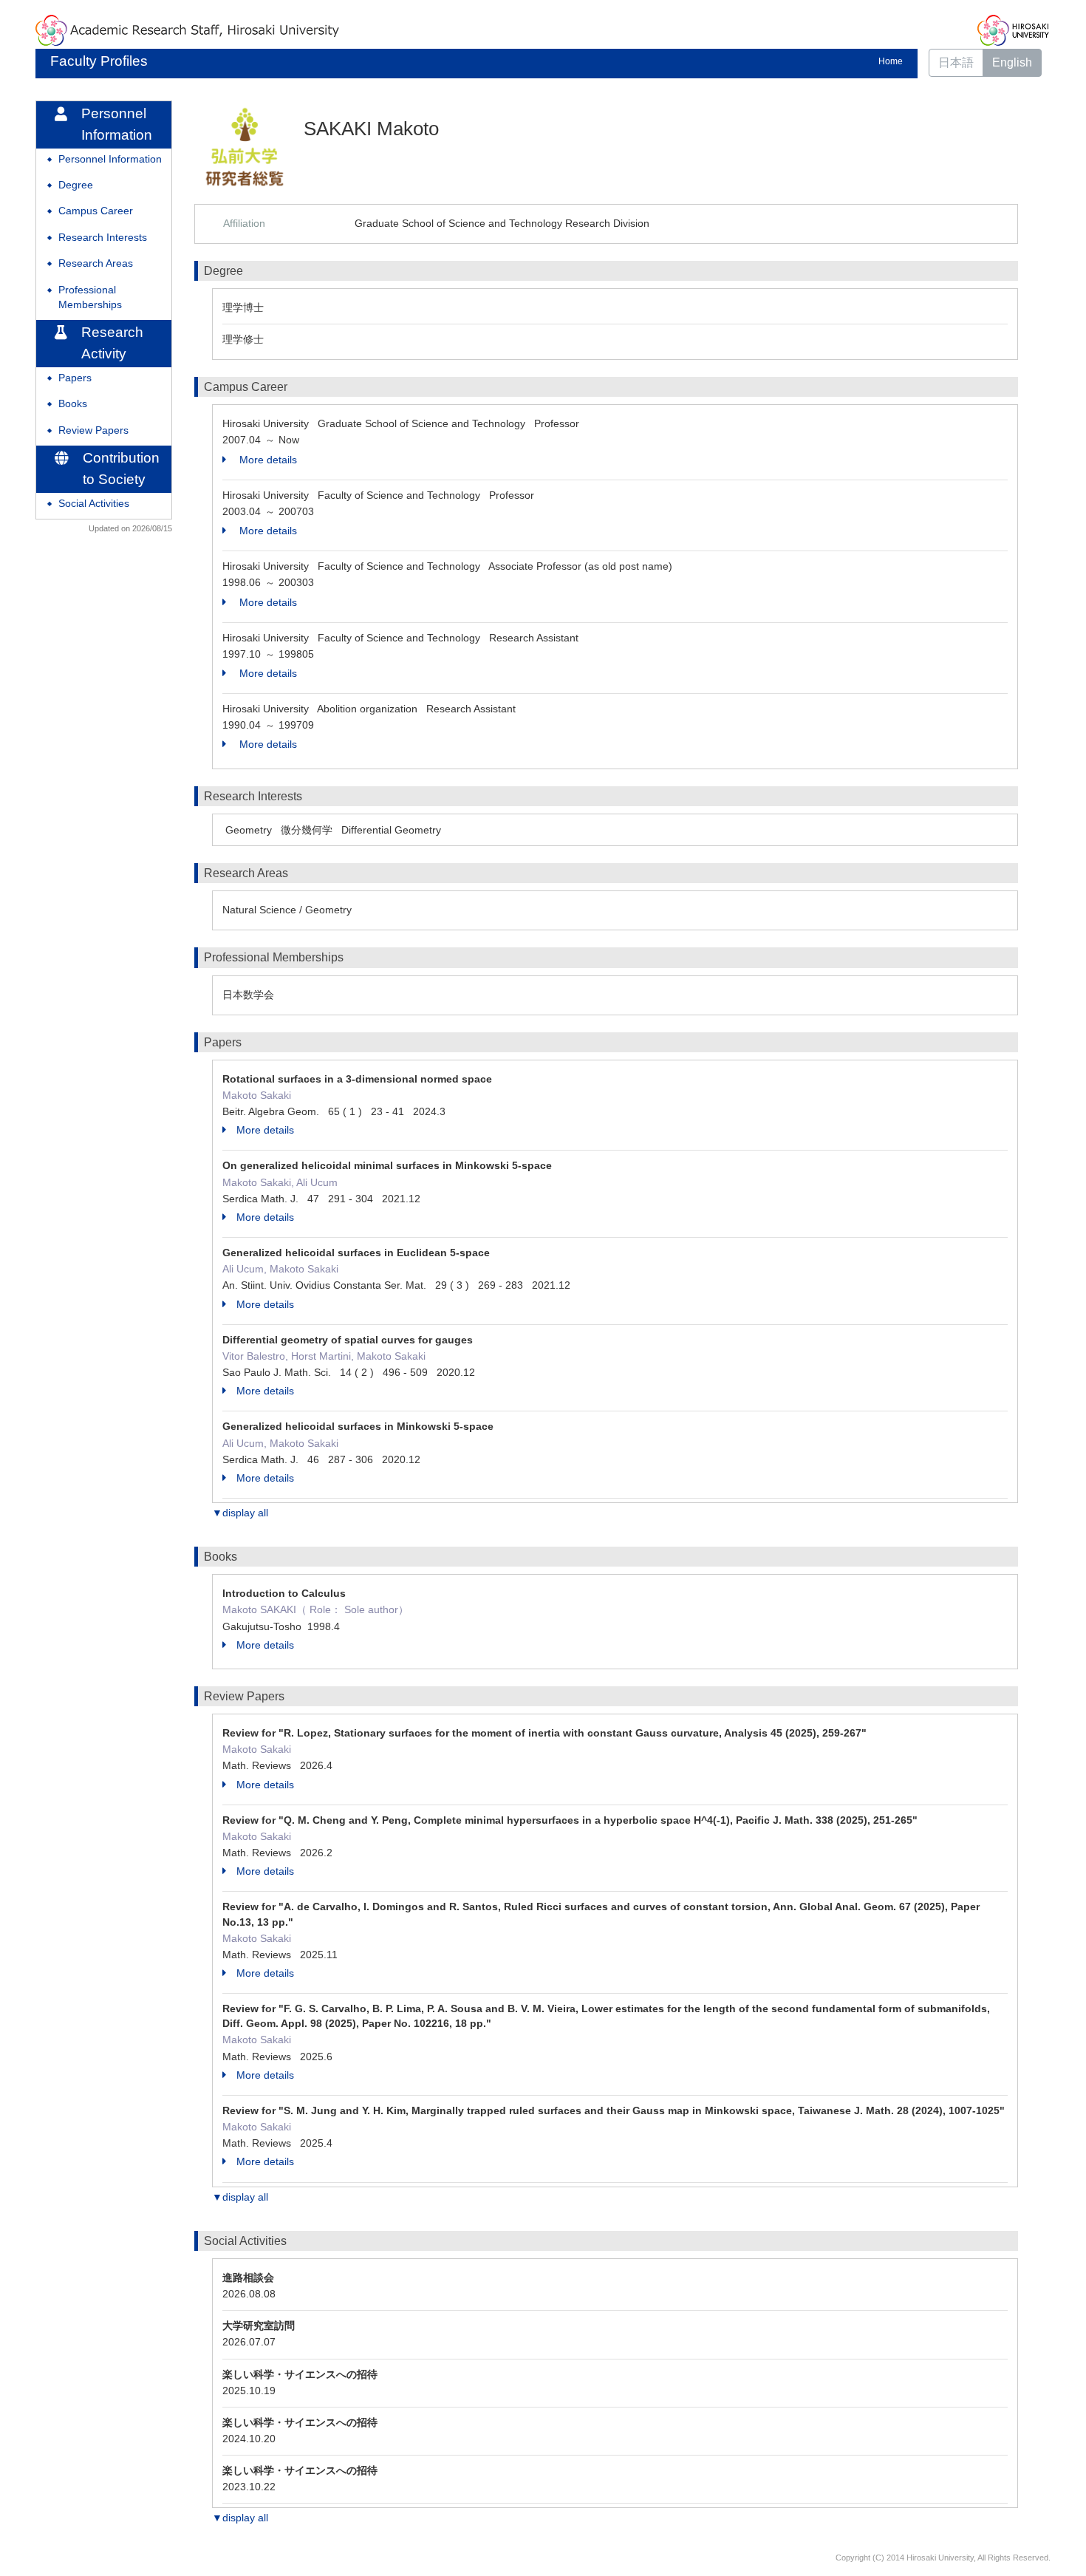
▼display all (240, 1513)
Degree (76, 185)
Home (891, 61)
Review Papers (93, 430)
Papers (75, 378)
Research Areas (96, 263)
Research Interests (103, 238)
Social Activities (94, 504)
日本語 (956, 62)
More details (267, 460)
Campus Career (96, 211)
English (1012, 62)
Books (73, 404)
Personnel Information (110, 159)
